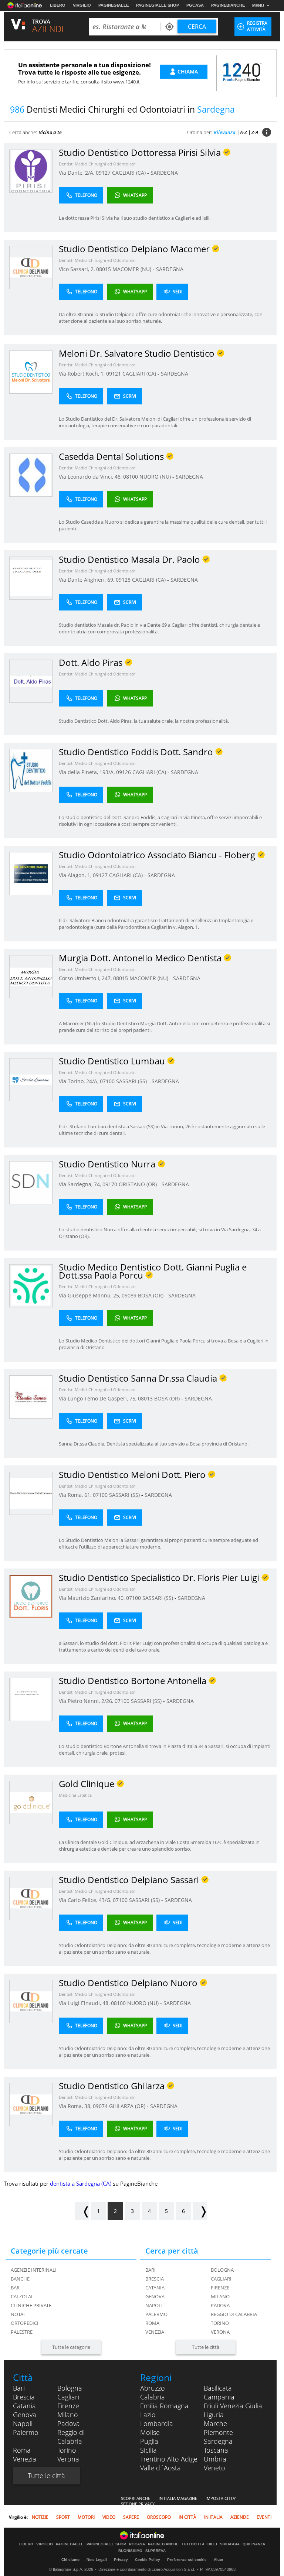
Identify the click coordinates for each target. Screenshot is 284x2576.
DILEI (212, 2544)
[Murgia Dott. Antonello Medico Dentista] (31, 976)
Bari (151, 2270)
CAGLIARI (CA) (130, 173)
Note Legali (97, 2560)
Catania (155, 2288)
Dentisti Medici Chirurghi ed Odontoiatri (97, 164)
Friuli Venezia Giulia (233, 2406)
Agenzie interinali (34, 2270)
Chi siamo (70, 2560)
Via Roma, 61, (76, 1495)
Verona (220, 2332)
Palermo (156, 2314)
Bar (15, 2288)
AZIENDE (240, 2517)
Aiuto (218, 2560)
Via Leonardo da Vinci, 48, (91, 477)
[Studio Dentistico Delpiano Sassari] (31, 1898)
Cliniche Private (31, 2305)
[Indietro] (82, 2211)
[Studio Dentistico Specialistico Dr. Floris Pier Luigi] (31, 1596)
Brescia (155, 2279)
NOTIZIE (40, 2517)
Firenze (220, 2288)
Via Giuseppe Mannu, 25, (90, 1295)
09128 (123, 580)
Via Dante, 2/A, (77, 173)
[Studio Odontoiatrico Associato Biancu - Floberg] (31, 873)
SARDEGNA (164, 173)
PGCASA (195, 5)
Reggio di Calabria (234, 2314)
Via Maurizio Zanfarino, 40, (92, 1598)
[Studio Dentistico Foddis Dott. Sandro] (31, 770)
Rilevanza (225, 132)
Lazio (148, 2415)
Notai (18, 2314)
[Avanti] (200, 2211)
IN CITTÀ (187, 2517)
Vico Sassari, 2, (77, 269)
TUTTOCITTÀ (193, 2544)
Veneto (214, 2468)
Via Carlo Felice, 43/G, (86, 1900)
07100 (107, 1081)
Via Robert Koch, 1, (82, 374)
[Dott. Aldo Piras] (31, 681)
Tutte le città (206, 2347)
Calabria (153, 2397)
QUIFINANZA (254, 2544)
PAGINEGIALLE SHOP (158, 5)
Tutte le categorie (71, 2347)
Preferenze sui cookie (187, 2560)
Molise (150, 2432)
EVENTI (264, 2517)
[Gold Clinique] (31, 1802)
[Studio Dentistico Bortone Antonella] (31, 1699)
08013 (145, 1398)
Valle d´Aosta (160, 2468)
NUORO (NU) (156, 477)
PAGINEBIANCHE (228, 5)
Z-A (255, 132)
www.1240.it (126, 82)
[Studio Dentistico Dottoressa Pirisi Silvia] (31, 171)
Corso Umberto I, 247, (86, 978)
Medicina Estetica (75, 1795)
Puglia (149, 2441)
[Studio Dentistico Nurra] (31, 1182)
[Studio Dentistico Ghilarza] (31, 2104)
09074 (100, 2106)
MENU (258, 6)
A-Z (244, 132)
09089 (129, 1295)
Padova (220, 2305)
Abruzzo (153, 2388)
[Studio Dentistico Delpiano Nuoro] (31, 2001)
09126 (124, 772)
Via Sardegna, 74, (81, 1184)
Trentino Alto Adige (169, 2459)
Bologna (222, 2270)
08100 (131, 477)
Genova (155, 2296)
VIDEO (109, 2517)
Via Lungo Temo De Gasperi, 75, (98, 1398)
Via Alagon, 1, (76, 875)
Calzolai (22, 2296)
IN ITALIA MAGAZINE (178, 2498)
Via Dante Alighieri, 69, (87, 580)
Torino (220, 2323)
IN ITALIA (213, 2517)
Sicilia (148, 2450)
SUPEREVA (155, 2551)
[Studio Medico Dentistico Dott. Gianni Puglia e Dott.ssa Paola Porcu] (31, 1285)
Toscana (216, 2450)
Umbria (215, 2459)
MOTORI (86, 2517)
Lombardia (157, 2423)
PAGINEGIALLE (114, 5)
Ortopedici (25, 2323)
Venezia (155, 2332)
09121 (114, 374)
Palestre (22, 2332)
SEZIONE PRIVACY (138, 2504)
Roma (152, 2323)
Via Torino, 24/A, (79, 1081)
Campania (219, 2397)
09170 (110, 1184)
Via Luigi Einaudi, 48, (85, 2003)
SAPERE (131, 2517)
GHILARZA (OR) (128, 2106)
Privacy (121, 2560)
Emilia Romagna (164, 2406)
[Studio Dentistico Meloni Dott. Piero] (31, 1493)
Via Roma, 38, (76, 2106)
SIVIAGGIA (230, 2544)
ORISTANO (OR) (138, 1184)
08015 (104, 269)
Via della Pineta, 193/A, (87, 772)
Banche (20, 2279)
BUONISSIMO (130, 2551)
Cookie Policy (148, 2560)
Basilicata (218, 2388)
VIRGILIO (82, 5)
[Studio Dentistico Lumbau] (31, 1079)
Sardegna (218, 2441)
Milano (220, 2296)
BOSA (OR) (151, 1295)
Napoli (154, 2305)
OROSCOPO (159, 2517)
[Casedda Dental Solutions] (31, 475)
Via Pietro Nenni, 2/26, (87, 1701)
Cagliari (221, 2279)
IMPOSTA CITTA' (221, 2498)
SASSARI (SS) (132, 1081)
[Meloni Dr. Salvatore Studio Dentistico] (31, 372)
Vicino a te (50, 132)
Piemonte (218, 2432)
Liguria (214, 2415)
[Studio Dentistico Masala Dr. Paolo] (31, 578)
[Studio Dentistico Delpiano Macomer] (31, 267)
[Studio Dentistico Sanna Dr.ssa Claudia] (31, 1397)
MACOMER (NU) (133, 269)
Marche (215, 2423)
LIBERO (58, 5)
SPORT (63, 2517)
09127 (103, 173)
